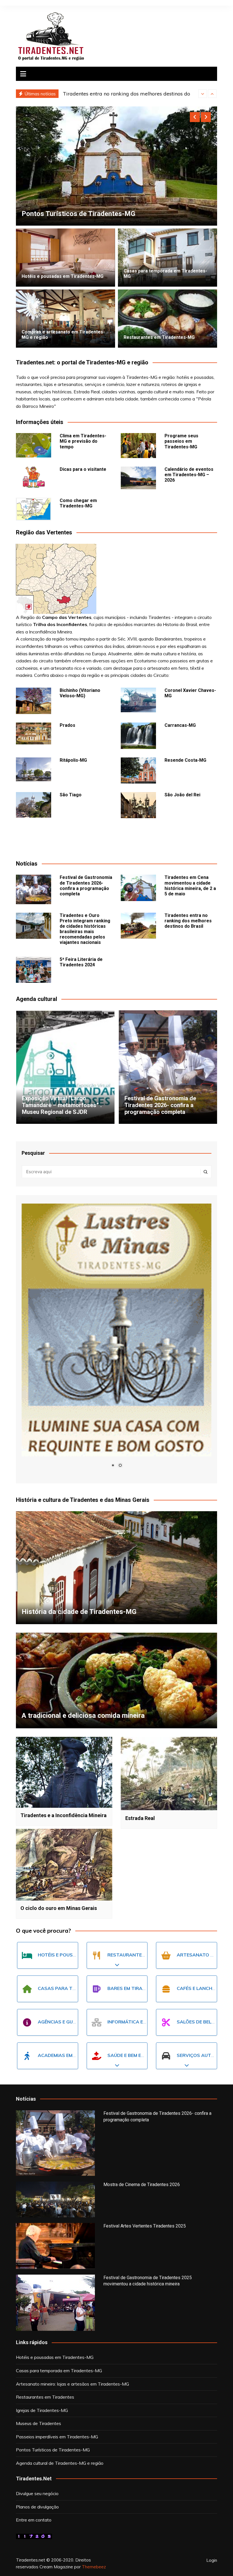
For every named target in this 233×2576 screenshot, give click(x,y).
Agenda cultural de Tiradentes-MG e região (60, 2463)
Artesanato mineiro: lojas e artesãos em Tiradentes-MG (72, 2384)
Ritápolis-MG (73, 760)
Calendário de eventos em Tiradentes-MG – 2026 (189, 475)
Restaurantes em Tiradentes (145, 1955)
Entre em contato (34, 2520)
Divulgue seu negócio (37, 2493)
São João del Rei (182, 795)
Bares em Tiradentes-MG (139, 1988)
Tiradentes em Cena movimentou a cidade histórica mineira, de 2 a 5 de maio (190, 886)
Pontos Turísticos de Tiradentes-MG (53, 2450)
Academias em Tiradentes (70, 2055)
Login (212, 2560)
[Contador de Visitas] (34, 2536)
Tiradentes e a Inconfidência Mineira (64, 1815)
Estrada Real (140, 1818)
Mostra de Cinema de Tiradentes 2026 (142, 2185)
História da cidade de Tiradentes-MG (79, 1612)
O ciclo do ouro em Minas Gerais (59, 1908)
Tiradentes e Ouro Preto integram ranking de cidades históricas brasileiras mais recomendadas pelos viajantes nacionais (85, 929)
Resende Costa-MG (185, 760)
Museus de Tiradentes (56, 214)
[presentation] (203, 94)
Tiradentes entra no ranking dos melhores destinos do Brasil (188, 921)
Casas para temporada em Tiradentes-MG (59, 2371)
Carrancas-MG (180, 725)
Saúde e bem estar (131, 2055)
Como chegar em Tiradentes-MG (78, 503)
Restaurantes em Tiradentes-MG (159, 337)
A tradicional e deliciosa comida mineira (83, 1716)
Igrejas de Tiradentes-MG (42, 2410)
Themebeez (94, 2567)
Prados (67, 725)
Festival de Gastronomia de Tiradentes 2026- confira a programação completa (86, 886)
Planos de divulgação (37, 2507)
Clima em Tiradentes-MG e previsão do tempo (83, 441)
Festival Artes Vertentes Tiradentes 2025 (145, 2226)
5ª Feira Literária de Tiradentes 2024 (107, 94)
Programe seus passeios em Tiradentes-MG (181, 441)
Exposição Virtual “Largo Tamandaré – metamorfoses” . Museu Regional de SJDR (62, 1105)
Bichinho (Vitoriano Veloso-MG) (80, 693)
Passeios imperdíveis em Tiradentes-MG (57, 2437)
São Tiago (71, 795)
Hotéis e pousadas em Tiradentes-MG (63, 276)
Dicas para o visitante (83, 469)
